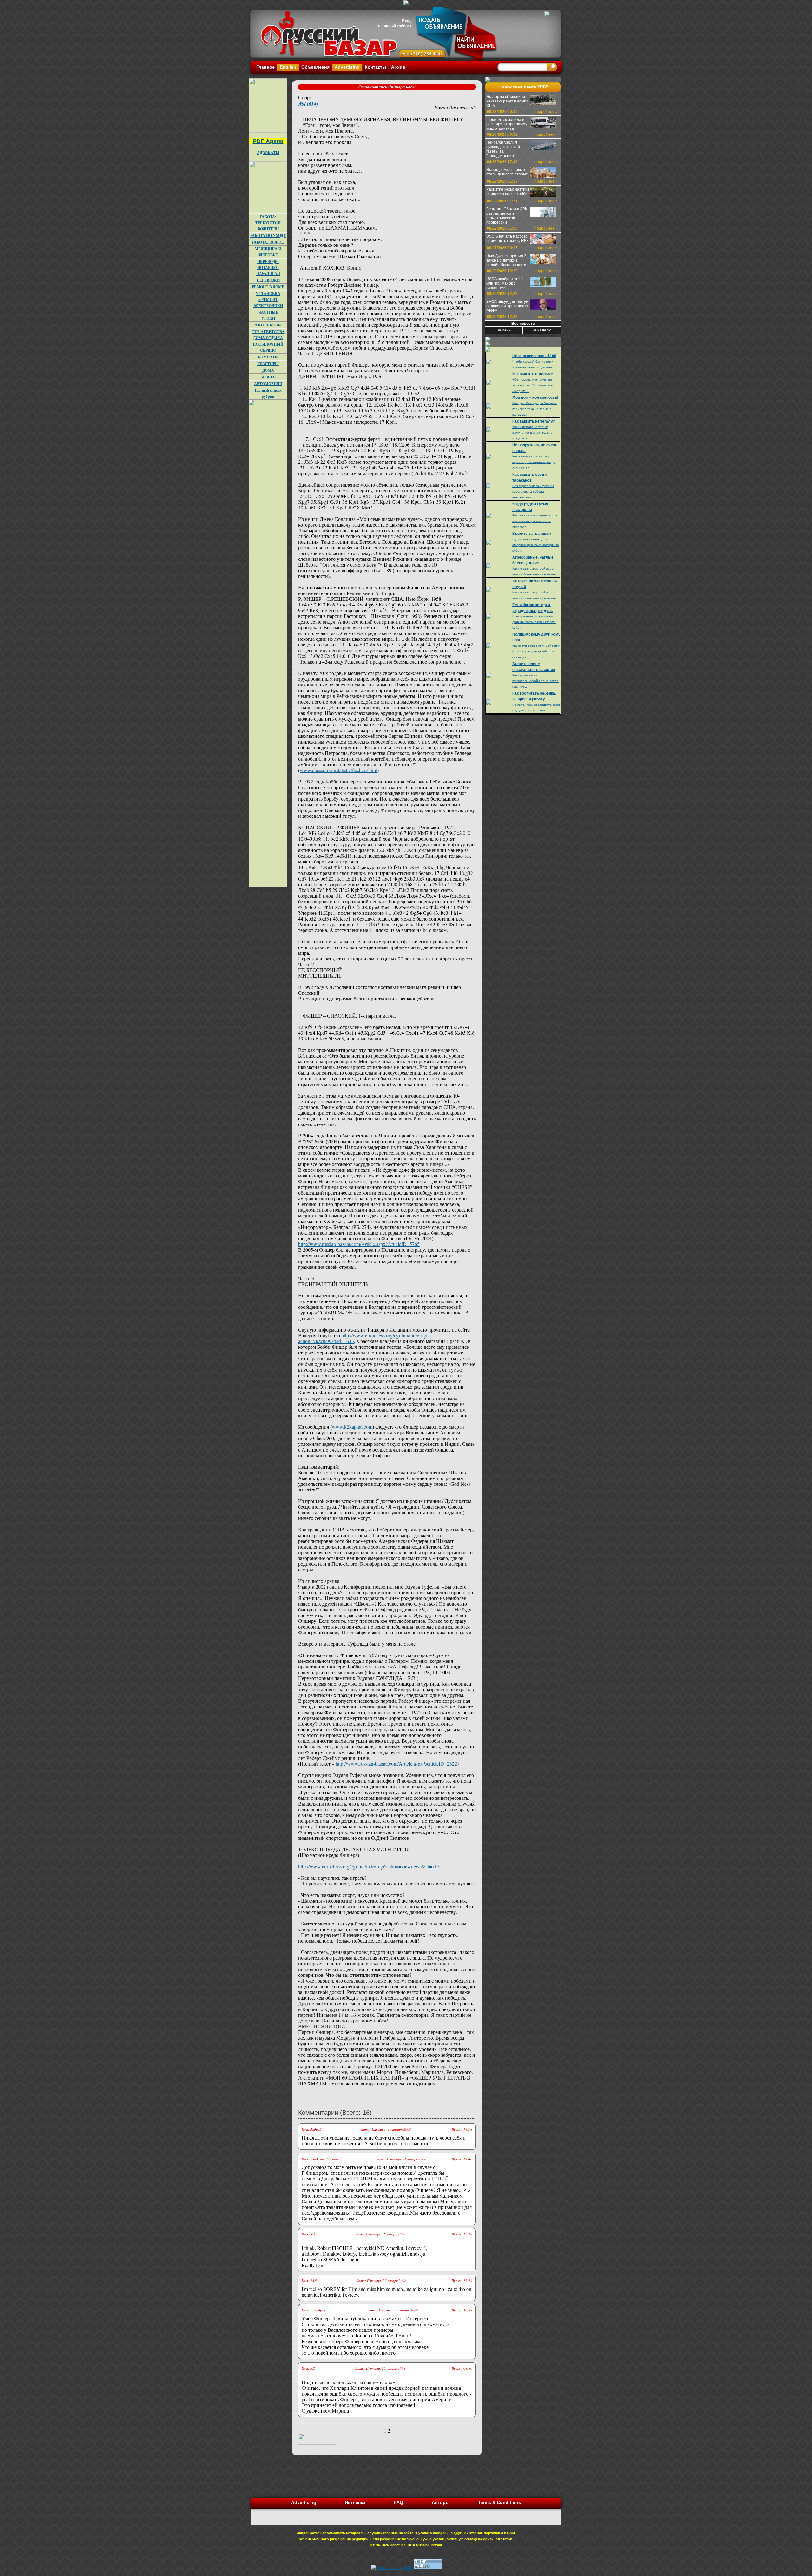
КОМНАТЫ (268, 357)
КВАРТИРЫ (268, 364)
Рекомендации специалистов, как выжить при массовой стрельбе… (535, 521)
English (288, 67)
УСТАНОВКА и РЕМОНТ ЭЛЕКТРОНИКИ (268, 300)
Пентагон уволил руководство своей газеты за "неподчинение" (503, 149)
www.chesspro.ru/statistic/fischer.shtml (338, 770)
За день (504, 330)
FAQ (399, 2502)
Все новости (523, 324)
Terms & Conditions (499, 2502)
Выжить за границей (531, 534)
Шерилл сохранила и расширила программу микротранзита (507, 124)
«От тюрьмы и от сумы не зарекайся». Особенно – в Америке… (532, 385)
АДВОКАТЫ (268, 153)
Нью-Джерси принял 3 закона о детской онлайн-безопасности (506, 260)
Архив (398, 67)
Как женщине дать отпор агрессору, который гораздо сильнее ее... (534, 462)
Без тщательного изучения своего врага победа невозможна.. (533, 492)
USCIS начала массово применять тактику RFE (507, 239)
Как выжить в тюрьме (533, 374)
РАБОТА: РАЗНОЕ (268, 242)
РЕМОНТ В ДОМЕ (268, 287)
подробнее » (546, 112)
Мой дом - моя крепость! (535, 397)
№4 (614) (308, 104)
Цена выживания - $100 (534, 356)
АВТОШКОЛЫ (268, 325)
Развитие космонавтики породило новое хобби (508, 192)
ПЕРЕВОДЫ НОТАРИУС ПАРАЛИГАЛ (268, 268)
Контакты (375, 67)
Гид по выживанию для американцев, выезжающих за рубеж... (536, 545)
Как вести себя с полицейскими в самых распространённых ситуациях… (536, 651)
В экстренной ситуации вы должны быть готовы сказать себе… (534, 622)
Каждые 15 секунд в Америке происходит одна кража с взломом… (535, 409)
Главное (265, 67)
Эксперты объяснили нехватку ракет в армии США (507, 101)
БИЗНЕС (268, 377)
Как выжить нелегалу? (534, 421)
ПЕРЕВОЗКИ (268, 280)
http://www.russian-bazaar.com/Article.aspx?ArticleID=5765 (359, 1244)
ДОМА (268, 370)
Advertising (347, 67)
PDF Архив (268, 141)
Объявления (315, 67)
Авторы (441, 2502)
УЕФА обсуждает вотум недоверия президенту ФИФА (507, 306)
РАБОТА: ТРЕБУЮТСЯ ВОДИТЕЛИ (268, 223)
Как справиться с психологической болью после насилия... (535, 681)
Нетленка (355, 2502)
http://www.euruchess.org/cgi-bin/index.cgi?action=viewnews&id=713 (369, 1866)
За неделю (542, 330)
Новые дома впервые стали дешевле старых (507, 172)
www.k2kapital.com (352, 1427)
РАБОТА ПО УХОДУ (268, 236)
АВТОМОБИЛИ (268, 384)
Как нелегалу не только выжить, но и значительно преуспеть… (532, 433)
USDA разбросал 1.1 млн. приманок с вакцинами (505, 283)
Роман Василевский (455, 107)
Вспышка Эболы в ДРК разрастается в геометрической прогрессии (507, 216)
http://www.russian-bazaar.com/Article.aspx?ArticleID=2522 (396, 1763)
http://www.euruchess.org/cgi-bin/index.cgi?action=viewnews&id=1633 (364, 1338)
